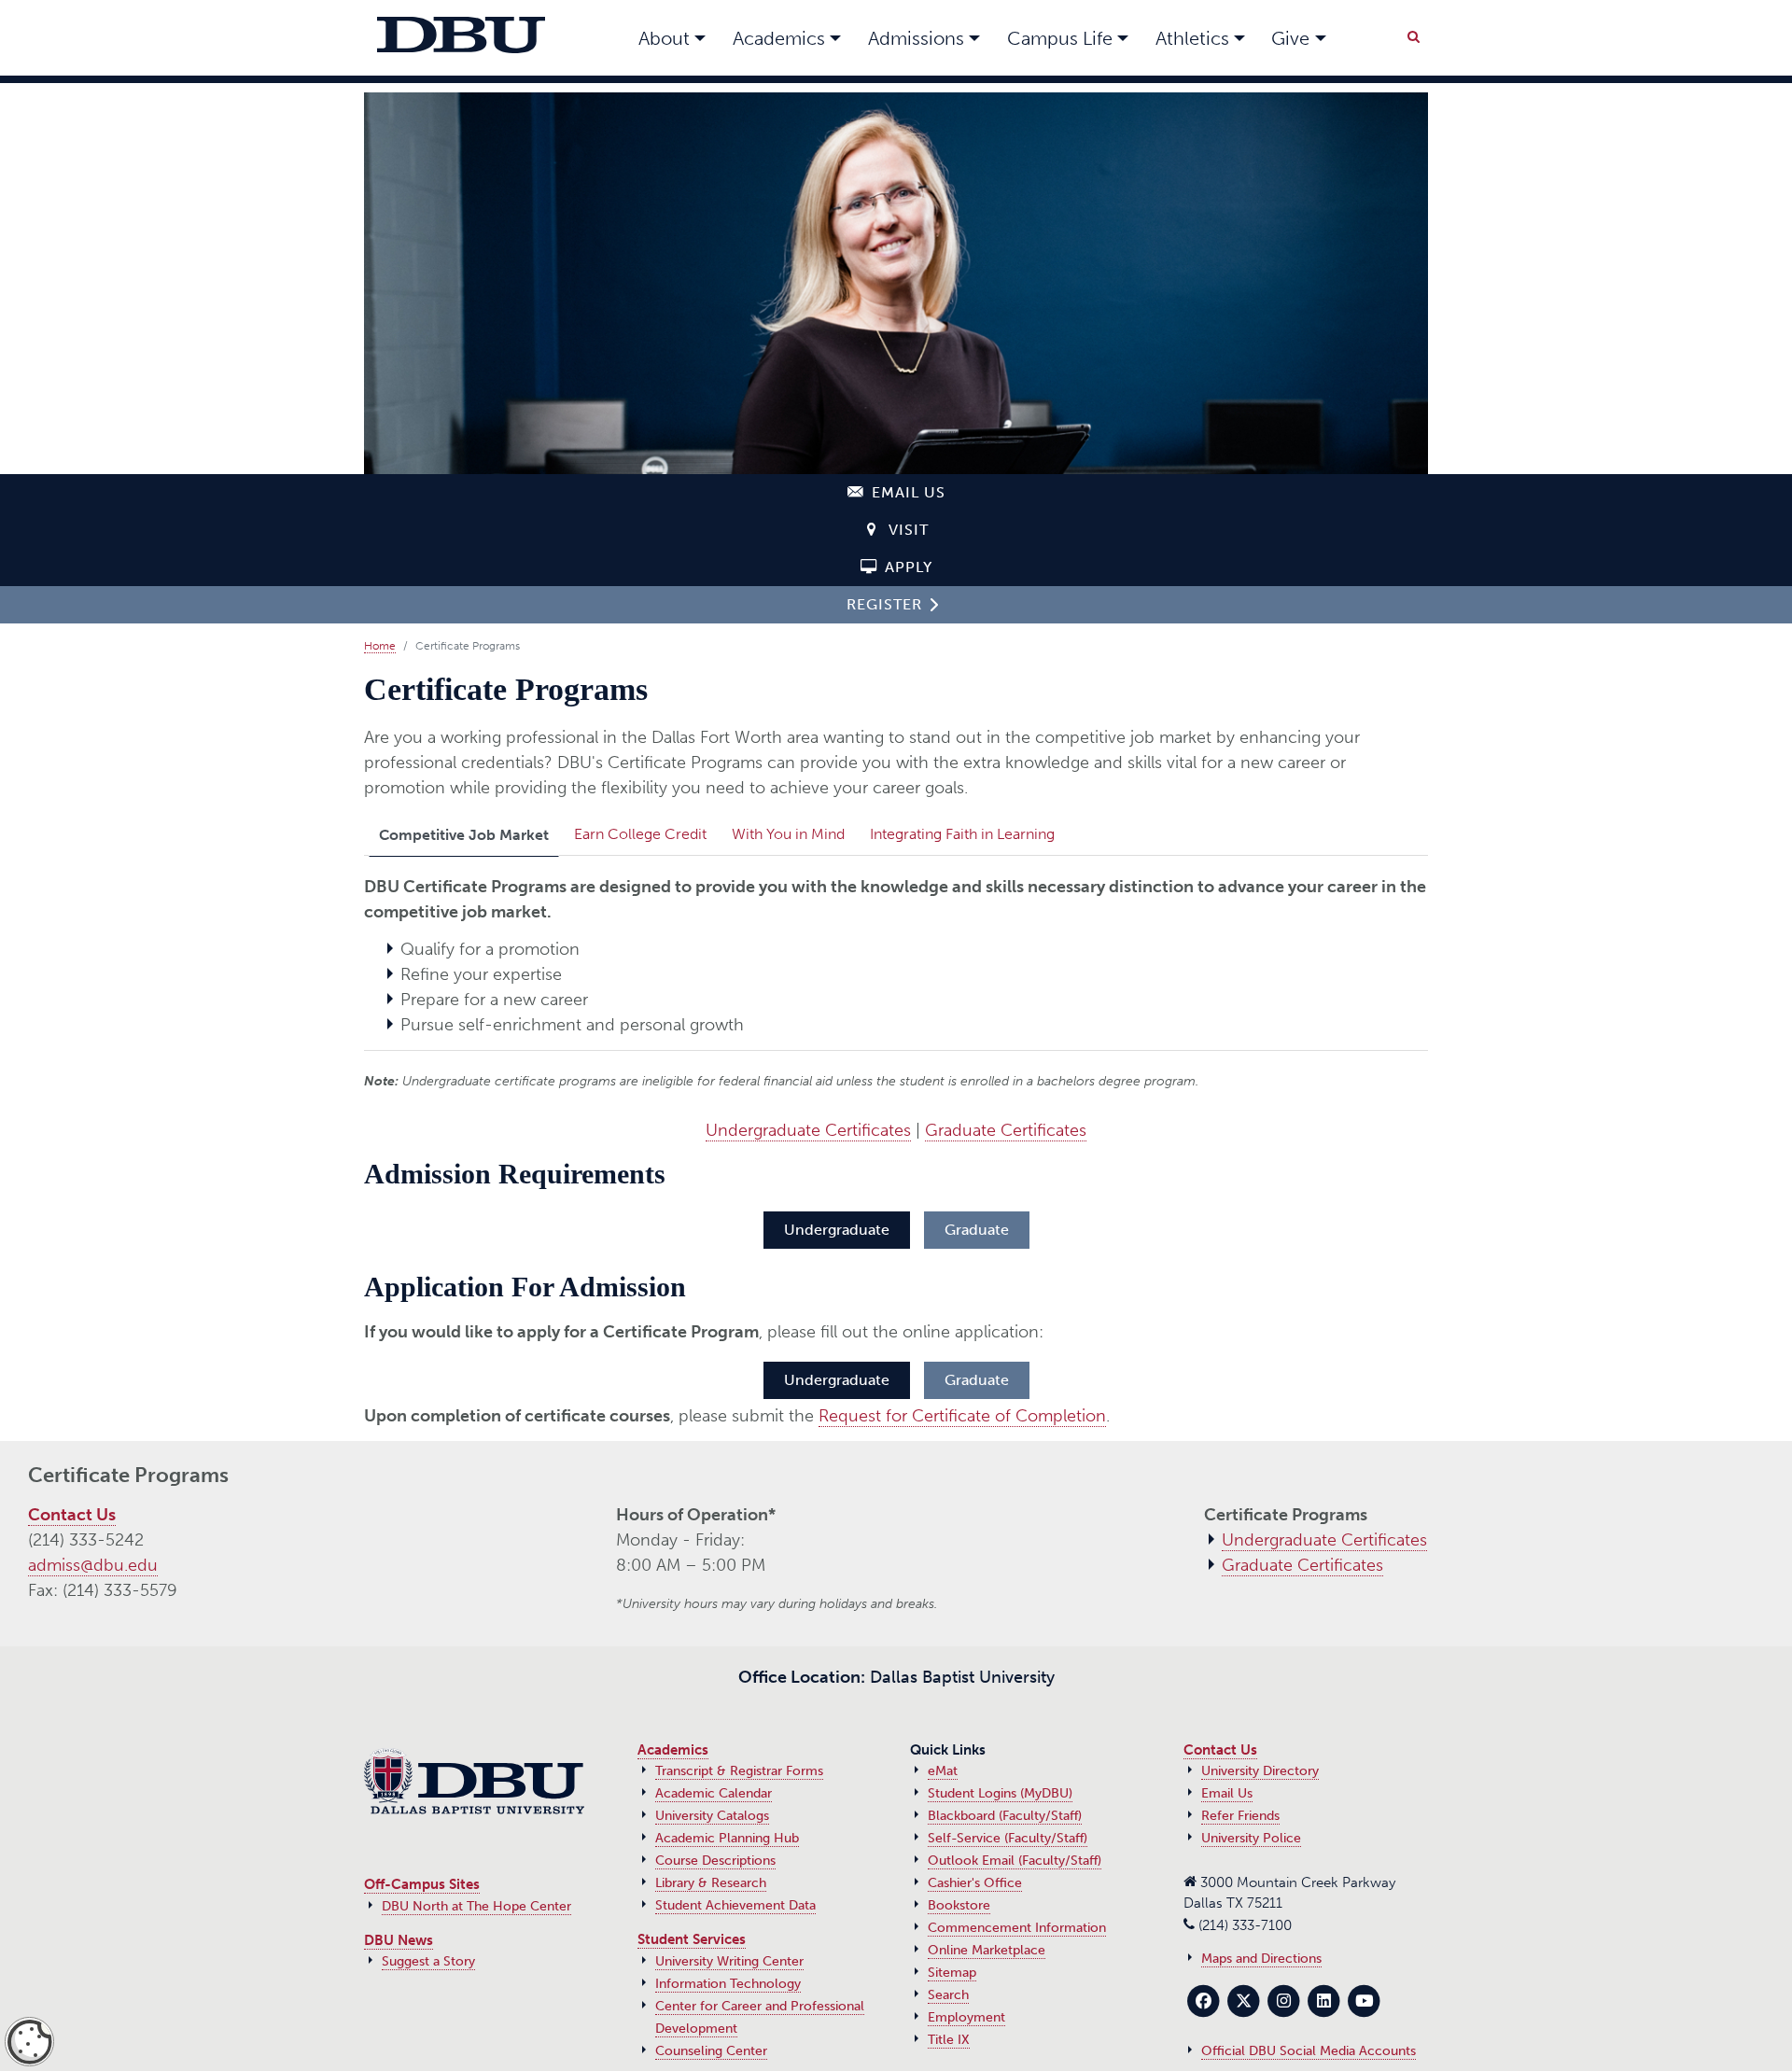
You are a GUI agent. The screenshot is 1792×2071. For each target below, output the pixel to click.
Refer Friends (1240, 1816)
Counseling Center (711, 2051)
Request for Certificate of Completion (962, 1416)
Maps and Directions (1261, 1959)
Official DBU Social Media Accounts (1309, 2051)
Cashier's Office (975, 1883)
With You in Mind (788, 834)
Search (948, 1995)
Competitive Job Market (464, 835)
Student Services (692, 1939)
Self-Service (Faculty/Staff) (1008, 1838)
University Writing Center (729, 1961)
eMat (943, 1771)
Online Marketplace (987, 1950)
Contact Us (72, 1515)
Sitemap (952, 1973)
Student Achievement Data (735, 1905)
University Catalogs (712, 1816)
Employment (966, 2017)
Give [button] (1290, 38)
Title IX (949, 2040)
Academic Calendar (714, 1793)
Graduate (977, 1230)
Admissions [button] (916, 38)
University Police (1251, 1838)
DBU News (399, 1940)
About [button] (664, 38)
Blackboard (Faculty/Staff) (1005, 1816)
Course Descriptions (715, 1861)
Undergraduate (837, 1230)
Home (380, 646)
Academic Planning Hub (727, 1838)
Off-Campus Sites (422, 1884)
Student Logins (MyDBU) (1000, 1793)
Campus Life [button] (1060, 38)
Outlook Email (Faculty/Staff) (1015, 1861)
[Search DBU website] (1413, 34)
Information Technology (728, 1984)
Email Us (1227, 1793)
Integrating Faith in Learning (962, 834)
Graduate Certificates (1006, 1130)
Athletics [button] (1192, 38)
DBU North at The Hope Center (476, 1906)
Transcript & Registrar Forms (739, 1771)
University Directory (1260, 1771)
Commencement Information (1017, 1928)
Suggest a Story (428, 1961)
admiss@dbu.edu (93, 1565)
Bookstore (959, 1905)
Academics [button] (779, 38)
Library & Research (711, 1883)
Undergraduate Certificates (808, 1130)
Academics (673, 1750)
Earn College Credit (640, 834)
